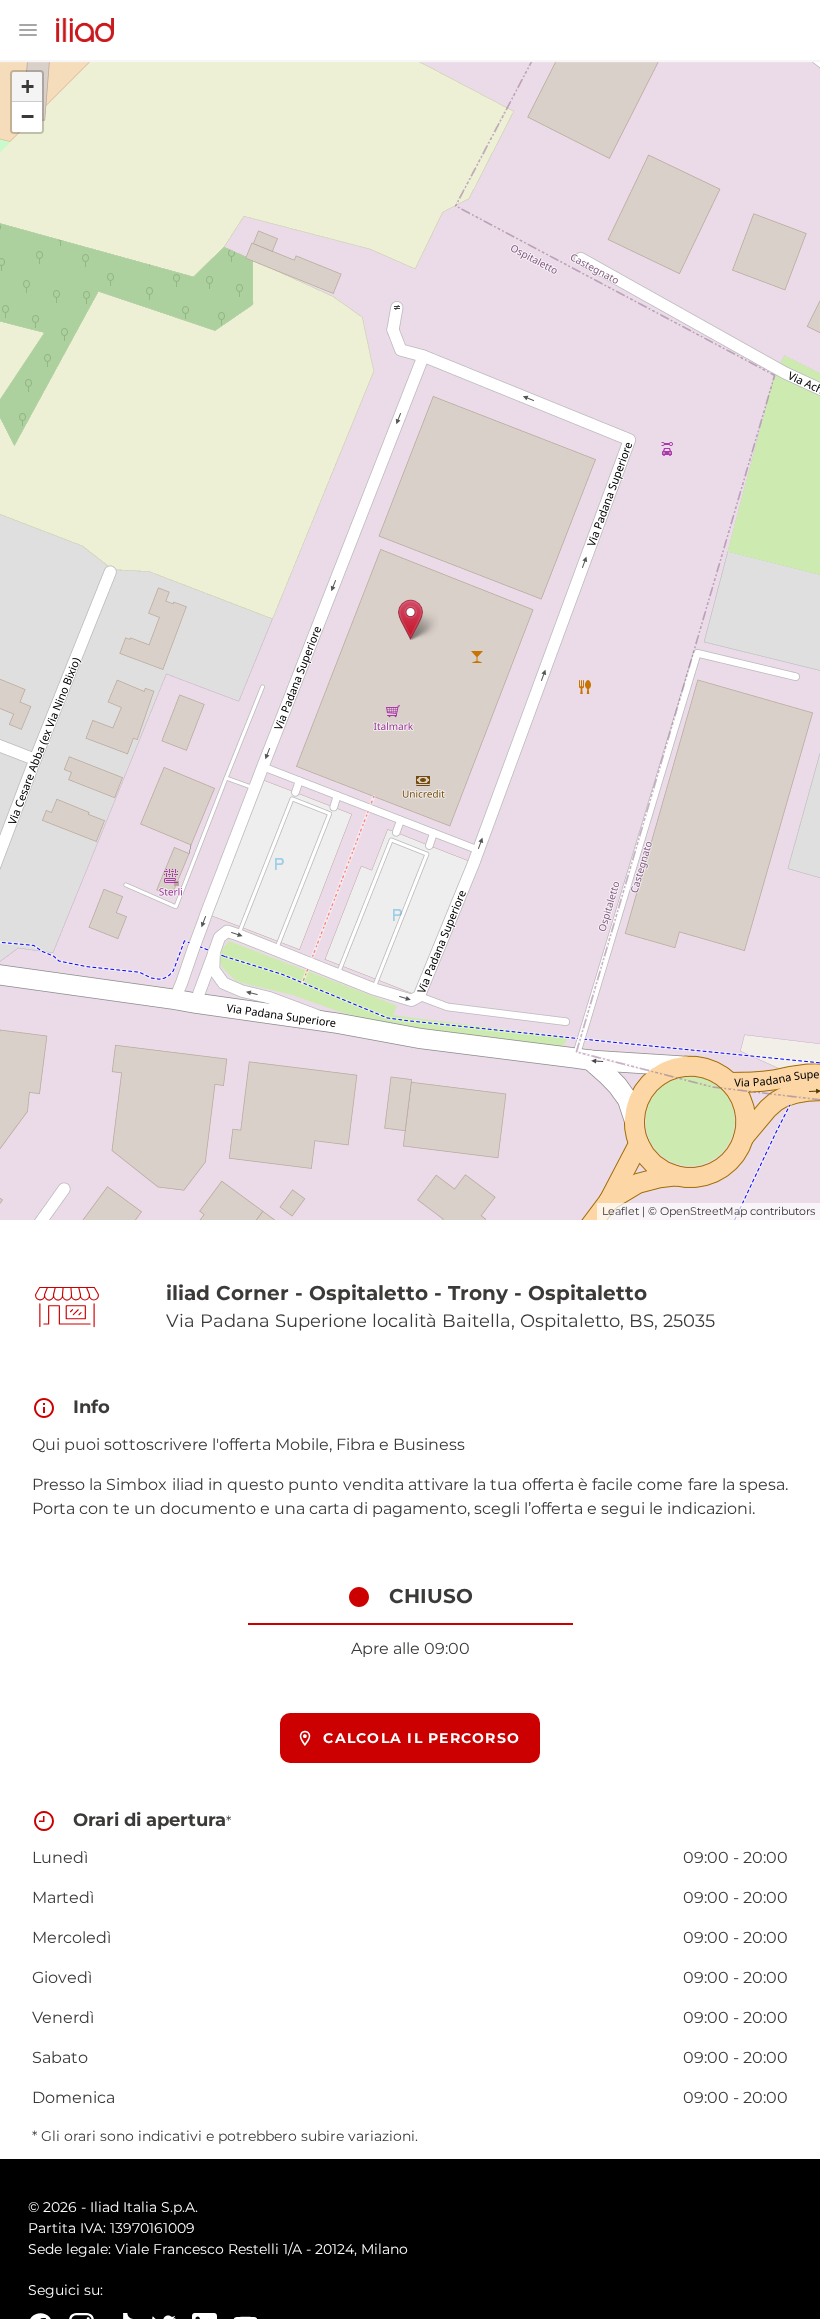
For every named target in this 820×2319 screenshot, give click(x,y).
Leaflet (620, 1211)
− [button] (27, 116)
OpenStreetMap (703, 1211)
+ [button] (27, 86)
